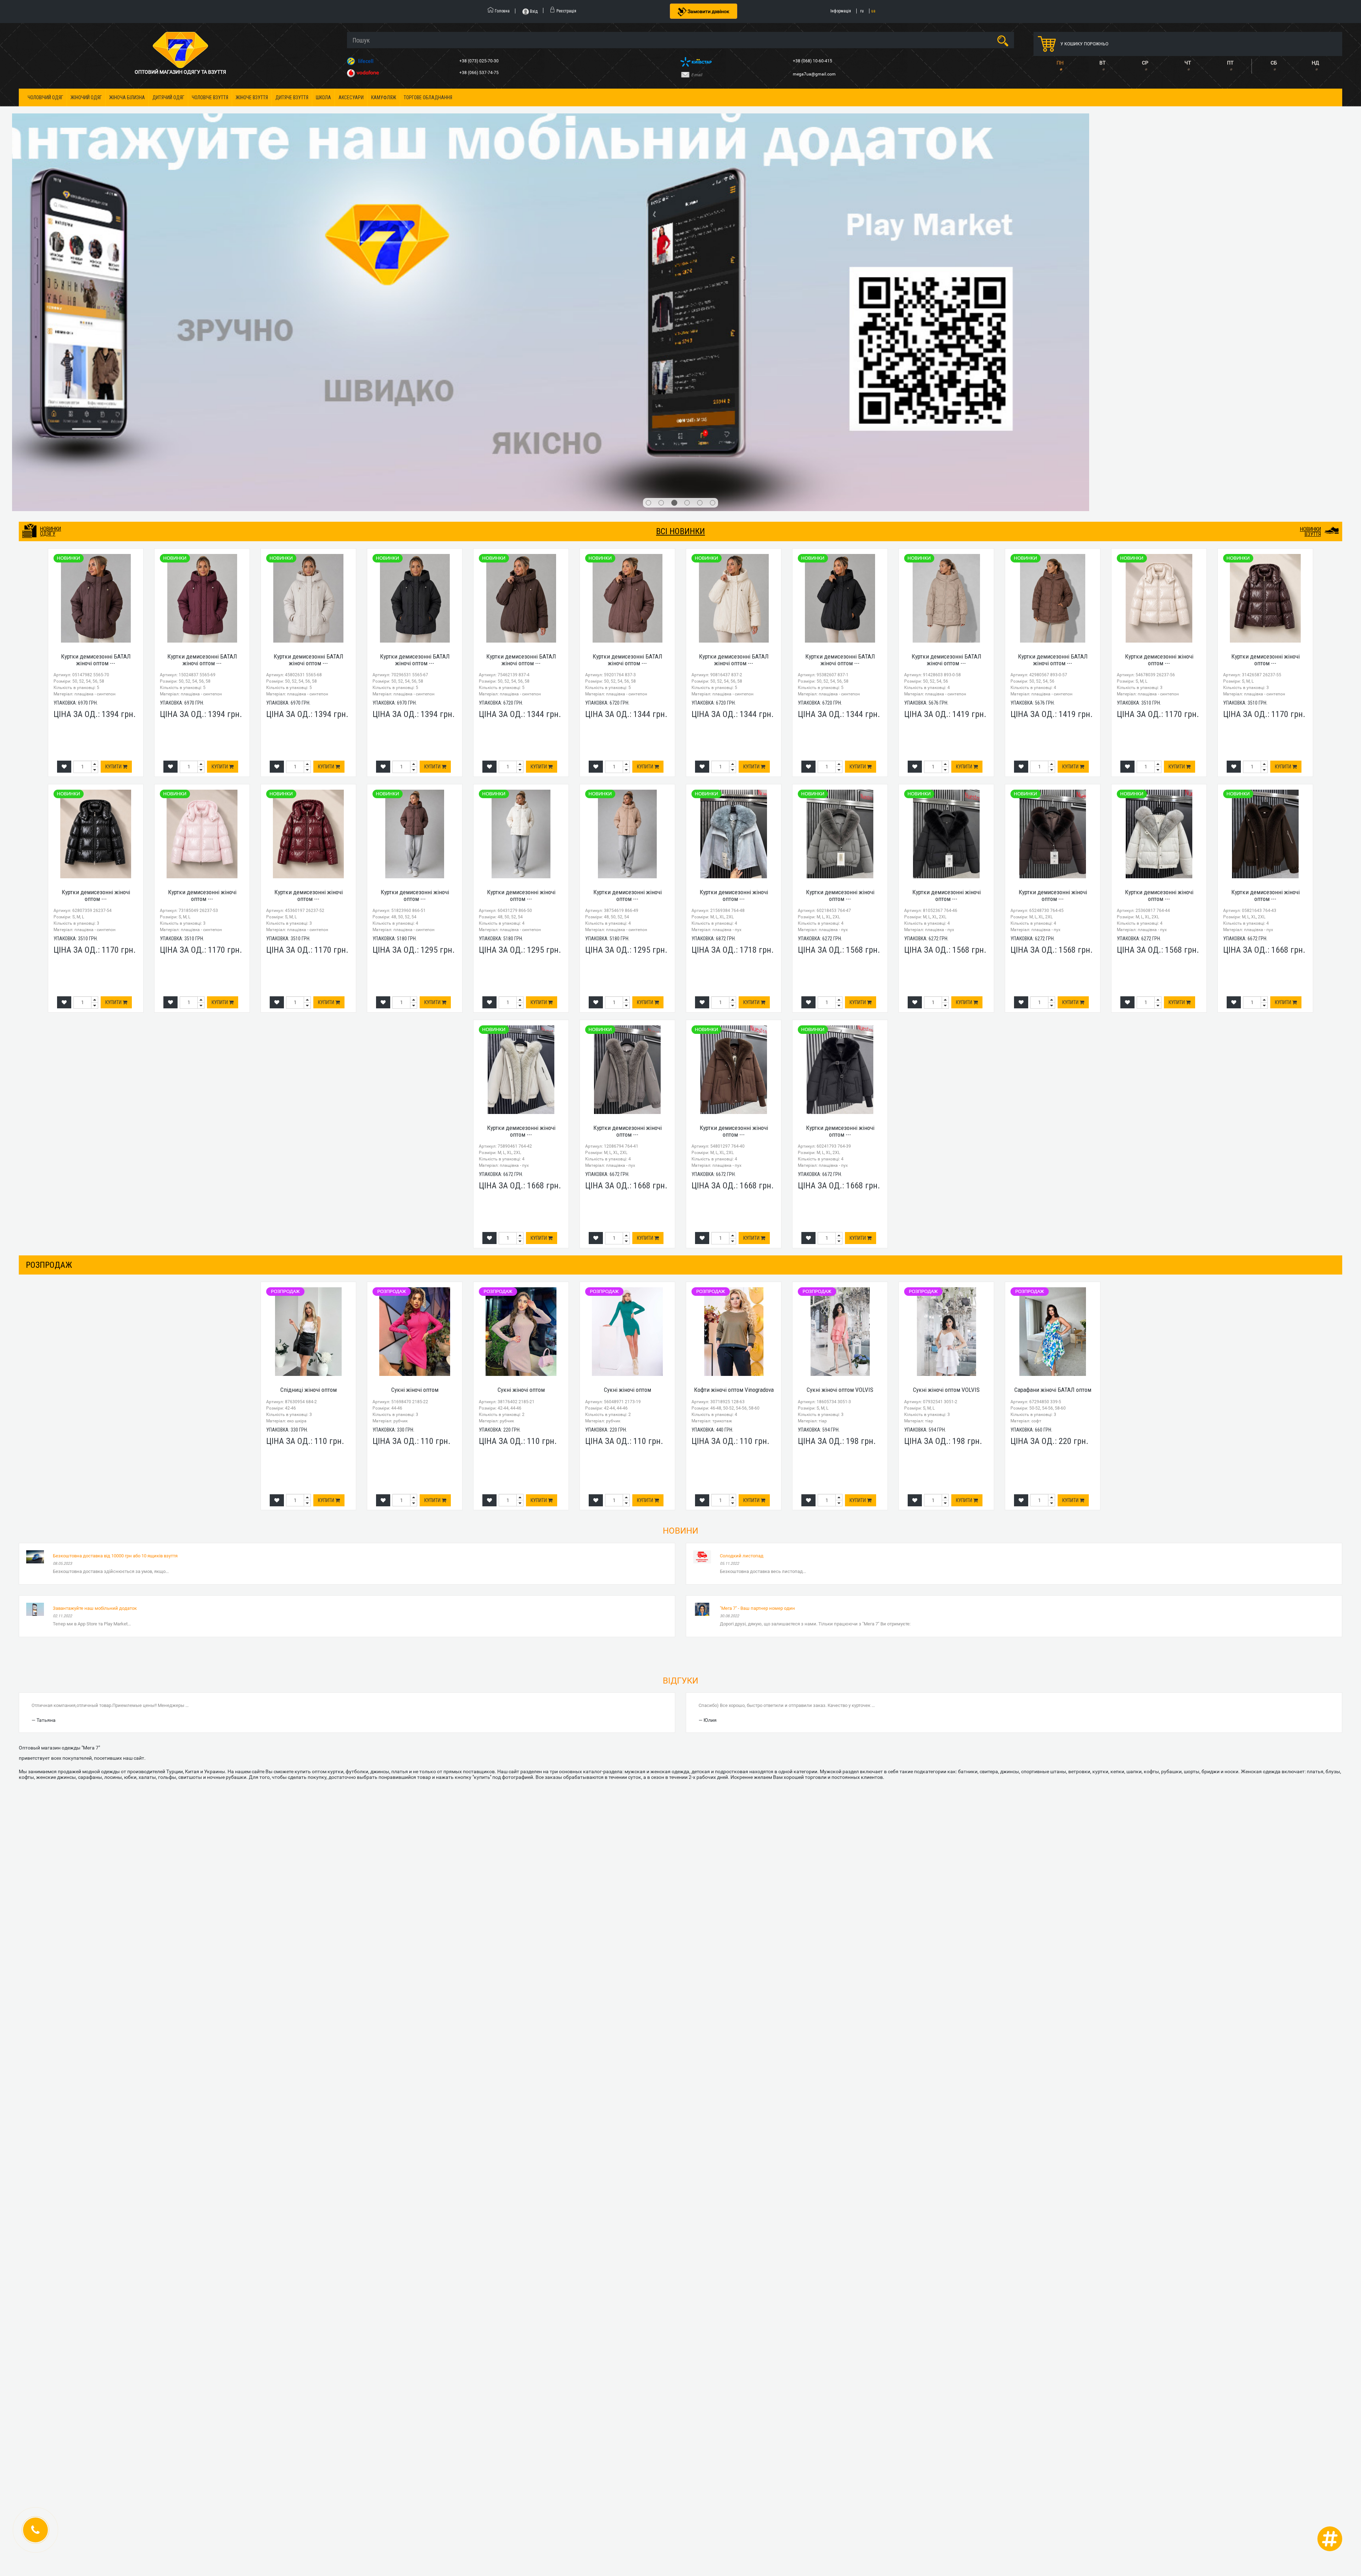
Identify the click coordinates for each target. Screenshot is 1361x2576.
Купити (114, 422)
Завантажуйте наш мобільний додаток (95, 1263)
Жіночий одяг (86, 97)
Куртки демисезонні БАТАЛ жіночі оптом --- (96, 315)
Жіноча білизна (127, 97)
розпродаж (49, 920)
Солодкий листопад (742, 1211)
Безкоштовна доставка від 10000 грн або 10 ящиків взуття (115, 1211)
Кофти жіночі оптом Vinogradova (734, 1045)
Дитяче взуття (292, 97)
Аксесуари (351, 97)
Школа (323, 97)
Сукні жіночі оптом (415, 1045)
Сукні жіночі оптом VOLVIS (840, 1045)
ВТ (1102, 63)
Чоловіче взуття (210, 97)
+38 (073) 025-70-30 (480, 61)
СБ (1274, 63)
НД (1315, 63)
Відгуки (680, 1336)
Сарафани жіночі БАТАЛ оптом (1053, 1045)
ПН (1060, 63)
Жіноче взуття (252, 97)
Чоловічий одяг (45, 97)
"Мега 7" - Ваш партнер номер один (757, 1263)
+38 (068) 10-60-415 (813, 61)
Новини (680, 1186)
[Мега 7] (680, 140)
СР (1145, 63)
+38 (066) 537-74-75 (480, 73)
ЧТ (1188, 63)
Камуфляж (384, 97)
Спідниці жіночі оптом (309, 1045)
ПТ (1230, 63)
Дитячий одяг (168, 97)
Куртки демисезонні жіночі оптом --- (1159, 315)
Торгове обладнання (428, 97)
